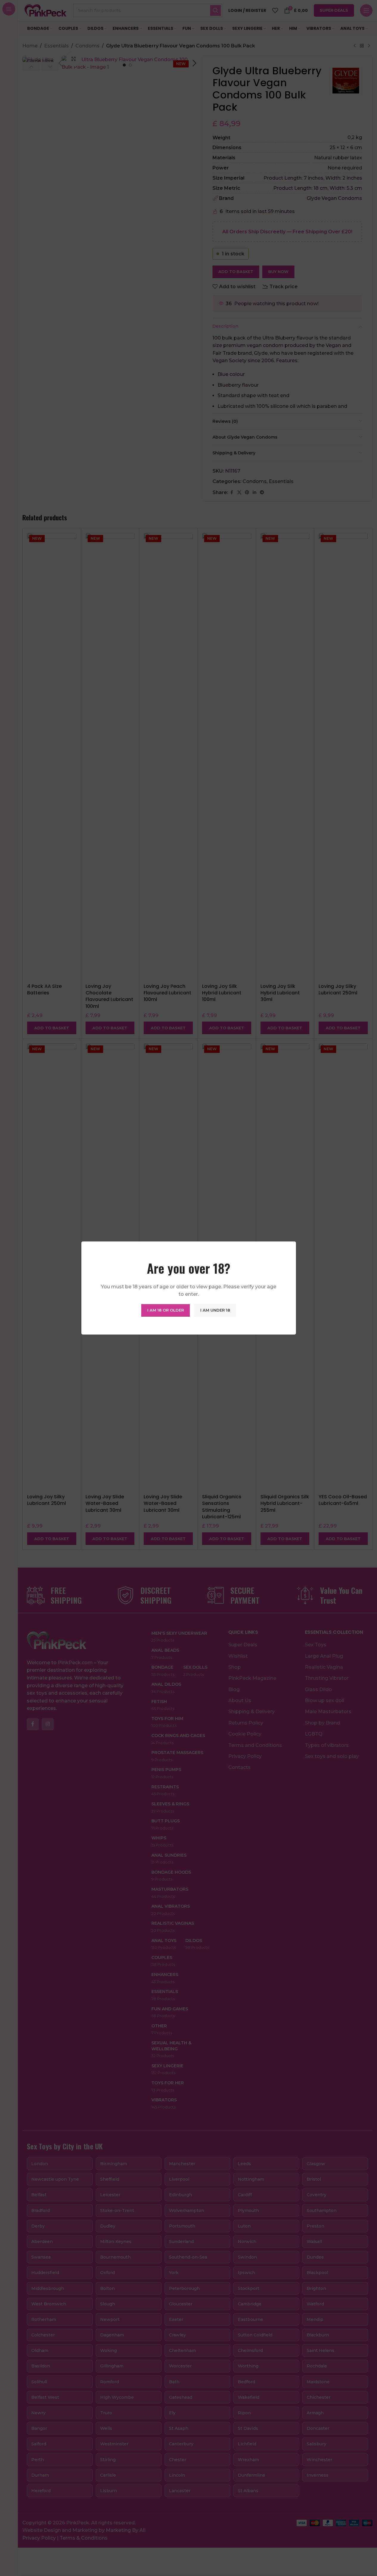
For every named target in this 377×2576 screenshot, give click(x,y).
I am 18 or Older (166, 1310)
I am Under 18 (215, 1310)
